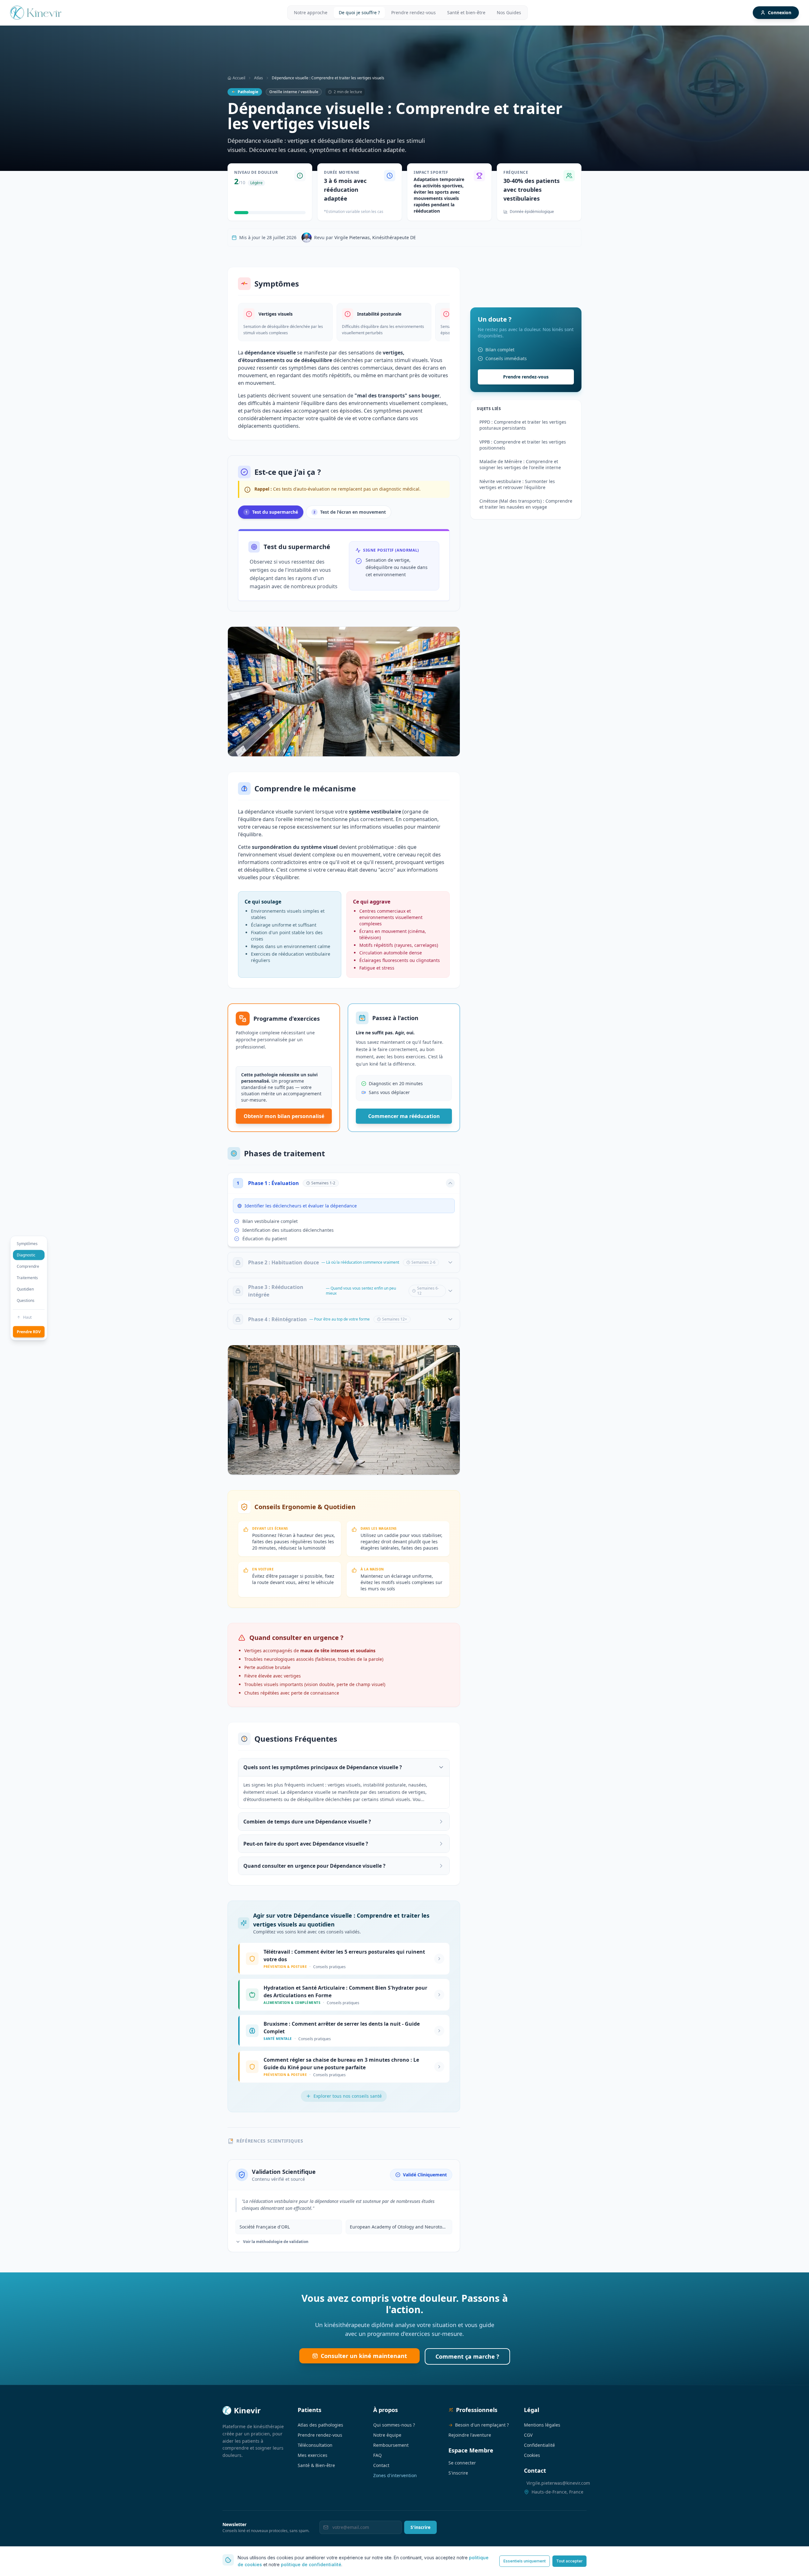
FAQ (377, 2455)
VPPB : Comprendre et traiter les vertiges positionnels (523, 445)
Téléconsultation (315, 2445)
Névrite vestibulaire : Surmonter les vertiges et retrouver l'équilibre (517, 484)
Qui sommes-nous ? (394, 2425)
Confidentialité (539, 2445)
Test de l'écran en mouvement (350, 512)
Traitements (27, 1278)
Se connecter (462, 2463)
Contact (381, 2465)
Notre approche (311, 12)
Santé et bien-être (466, 12)
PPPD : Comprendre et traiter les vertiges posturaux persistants (523, 425)
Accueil (239, 78)
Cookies (532, 2455)
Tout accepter (569, 2561)
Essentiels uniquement (525, 2561)
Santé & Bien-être (316, 2465)
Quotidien (25, 1289)
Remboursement (391, 2445)
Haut (27, 1317)
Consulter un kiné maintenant (364, 2356)
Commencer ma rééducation (404, 1116)
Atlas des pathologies (320, 2425)
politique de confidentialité (311, 2564)
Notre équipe (387, 2435)
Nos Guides (509, 12)
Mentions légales (542, 2425)
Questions (26, 1300)
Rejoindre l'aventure (470, 2435)
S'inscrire (458, 2473)
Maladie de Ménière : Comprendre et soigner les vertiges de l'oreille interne (520, 464)
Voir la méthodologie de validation (276, 2242)
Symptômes (27, 1244)
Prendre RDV (29, 1332)
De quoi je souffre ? (359, 12)
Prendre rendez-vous (414, 12)
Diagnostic (26, 1255)
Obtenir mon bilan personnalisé (284, 1116)
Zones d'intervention (395, 2475)
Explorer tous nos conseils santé (348, 2096)
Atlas (259, 78)
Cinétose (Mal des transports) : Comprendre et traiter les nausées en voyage (526, 504)
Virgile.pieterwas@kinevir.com (558, 2483)
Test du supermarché (272, 512)
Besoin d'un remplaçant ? (479, 2425)
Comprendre (28, 1266)
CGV (528, 2435)
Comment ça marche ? (467, 2356)
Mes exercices (313, 2455)
